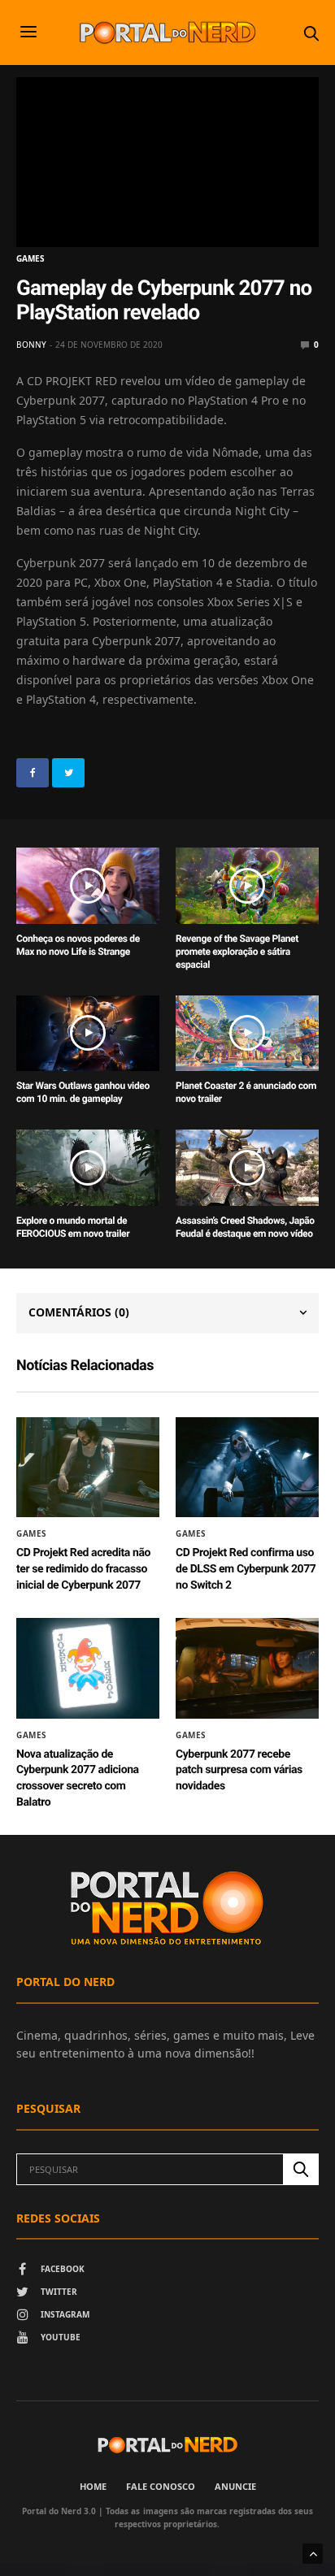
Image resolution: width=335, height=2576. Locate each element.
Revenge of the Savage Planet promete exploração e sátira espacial (237, 952)
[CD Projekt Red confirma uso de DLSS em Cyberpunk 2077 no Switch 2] (247, 1468)
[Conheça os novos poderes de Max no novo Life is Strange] (88, 886)
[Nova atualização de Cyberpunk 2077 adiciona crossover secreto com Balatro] (88, 1668)
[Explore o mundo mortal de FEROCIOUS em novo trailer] (88, 1168)
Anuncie (235, 2486)
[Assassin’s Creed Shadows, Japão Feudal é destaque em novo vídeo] (247, 1168)
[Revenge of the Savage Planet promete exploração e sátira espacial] (247, 886)
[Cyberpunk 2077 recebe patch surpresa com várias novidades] (247, 1668)
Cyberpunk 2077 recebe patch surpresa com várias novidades (239, 1770)
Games (30, 258)
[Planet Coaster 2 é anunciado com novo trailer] (247, 1034)
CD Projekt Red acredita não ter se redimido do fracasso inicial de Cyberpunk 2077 (83, 1569)
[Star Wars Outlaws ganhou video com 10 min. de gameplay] (88, 1034)
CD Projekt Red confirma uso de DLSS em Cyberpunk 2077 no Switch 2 (246, 1569)
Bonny (31, 345)
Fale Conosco (161, 2486)
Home (93, 2486)
